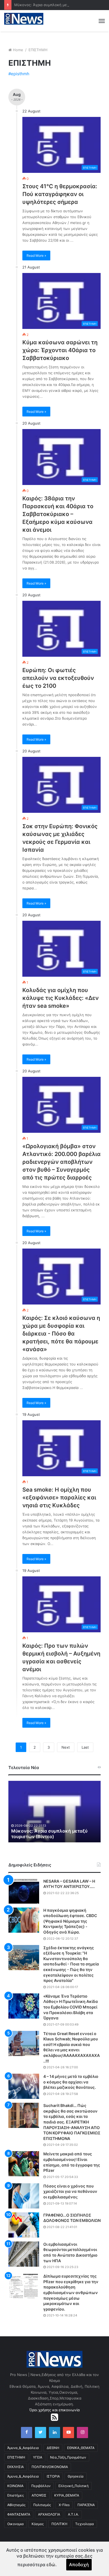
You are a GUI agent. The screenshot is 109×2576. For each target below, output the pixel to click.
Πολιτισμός (42, 2505)
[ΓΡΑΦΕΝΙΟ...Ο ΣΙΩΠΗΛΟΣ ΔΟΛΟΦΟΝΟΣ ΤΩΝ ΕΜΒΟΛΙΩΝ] (24, 2225)
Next (66, 1747)
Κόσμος (38, 2524)
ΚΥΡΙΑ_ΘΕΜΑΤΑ (67, 2495)
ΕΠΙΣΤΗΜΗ (16, 2457)
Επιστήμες (16, 2495)
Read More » (36, 256)
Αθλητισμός (16, 2505)
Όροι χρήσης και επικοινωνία (54, 2410)
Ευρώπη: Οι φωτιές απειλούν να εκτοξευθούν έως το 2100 (58, 678)
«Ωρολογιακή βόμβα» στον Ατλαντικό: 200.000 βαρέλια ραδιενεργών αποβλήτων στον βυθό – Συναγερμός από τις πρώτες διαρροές (61, 1162)
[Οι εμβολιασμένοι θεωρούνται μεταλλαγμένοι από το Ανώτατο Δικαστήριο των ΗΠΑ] (24, 2254)
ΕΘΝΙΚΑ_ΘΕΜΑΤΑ (81, 2448)
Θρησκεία (76, 2476)
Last (85, 1747)
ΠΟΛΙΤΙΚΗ (59, 2524)
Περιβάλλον (41, 2486)
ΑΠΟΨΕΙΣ (39, 2495)
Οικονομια (16, 2524)
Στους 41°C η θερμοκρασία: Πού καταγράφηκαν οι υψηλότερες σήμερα (60, 194)
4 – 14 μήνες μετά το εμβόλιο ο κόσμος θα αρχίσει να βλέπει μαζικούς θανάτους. (71, 2082)
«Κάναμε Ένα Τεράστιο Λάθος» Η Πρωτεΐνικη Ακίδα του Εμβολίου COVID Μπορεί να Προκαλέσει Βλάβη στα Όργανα (71, 2007)
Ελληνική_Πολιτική (74, 2486)
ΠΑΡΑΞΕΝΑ (86, 2505)
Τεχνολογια (85, 2524)
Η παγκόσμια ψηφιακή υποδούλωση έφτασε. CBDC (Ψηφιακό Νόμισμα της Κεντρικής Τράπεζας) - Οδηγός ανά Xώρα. (70, 1921)
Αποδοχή (79, 2565)
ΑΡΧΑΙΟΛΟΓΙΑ (49, 2514)
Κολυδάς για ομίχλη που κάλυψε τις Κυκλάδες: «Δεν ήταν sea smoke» (61, 998)
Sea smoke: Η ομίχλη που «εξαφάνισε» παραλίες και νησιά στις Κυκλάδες (59, 1497)
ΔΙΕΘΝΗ (53, 2448)
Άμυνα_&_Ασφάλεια (23, 2448)
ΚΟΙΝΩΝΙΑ (15, 2486)
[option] (54, 1812)
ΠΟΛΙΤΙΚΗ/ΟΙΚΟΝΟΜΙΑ (50, 2467)
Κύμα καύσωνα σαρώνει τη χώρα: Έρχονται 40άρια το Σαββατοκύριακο (60, 350)
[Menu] (102, 21)
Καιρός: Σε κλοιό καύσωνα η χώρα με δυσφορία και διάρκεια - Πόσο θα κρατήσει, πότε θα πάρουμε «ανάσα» (61, 1334)
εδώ (51, 2565)
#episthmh (19, 74)
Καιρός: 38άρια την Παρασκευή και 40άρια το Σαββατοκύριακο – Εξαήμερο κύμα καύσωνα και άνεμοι (58, 514)
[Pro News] (24, 19)
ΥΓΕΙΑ (38, 2457)
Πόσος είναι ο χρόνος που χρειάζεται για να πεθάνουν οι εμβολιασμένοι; (70, 2191)
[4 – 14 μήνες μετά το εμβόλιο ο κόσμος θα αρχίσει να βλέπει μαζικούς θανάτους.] (24, 2086)
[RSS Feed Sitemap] (54, 2417)
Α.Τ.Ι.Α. (73, 2514)
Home (18, 50)
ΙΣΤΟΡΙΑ (53, 2476)
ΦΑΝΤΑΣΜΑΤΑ (19, 2514)
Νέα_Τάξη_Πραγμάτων (68, 2457)
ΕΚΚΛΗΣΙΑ (16, 2467)
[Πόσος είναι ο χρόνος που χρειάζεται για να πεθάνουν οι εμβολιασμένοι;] (24, 2196)
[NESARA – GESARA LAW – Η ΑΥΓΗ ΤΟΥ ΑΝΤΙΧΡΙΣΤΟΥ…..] (24, 1891)
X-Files (64, 2505)
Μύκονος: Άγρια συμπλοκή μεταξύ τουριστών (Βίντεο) (49, 1834)
